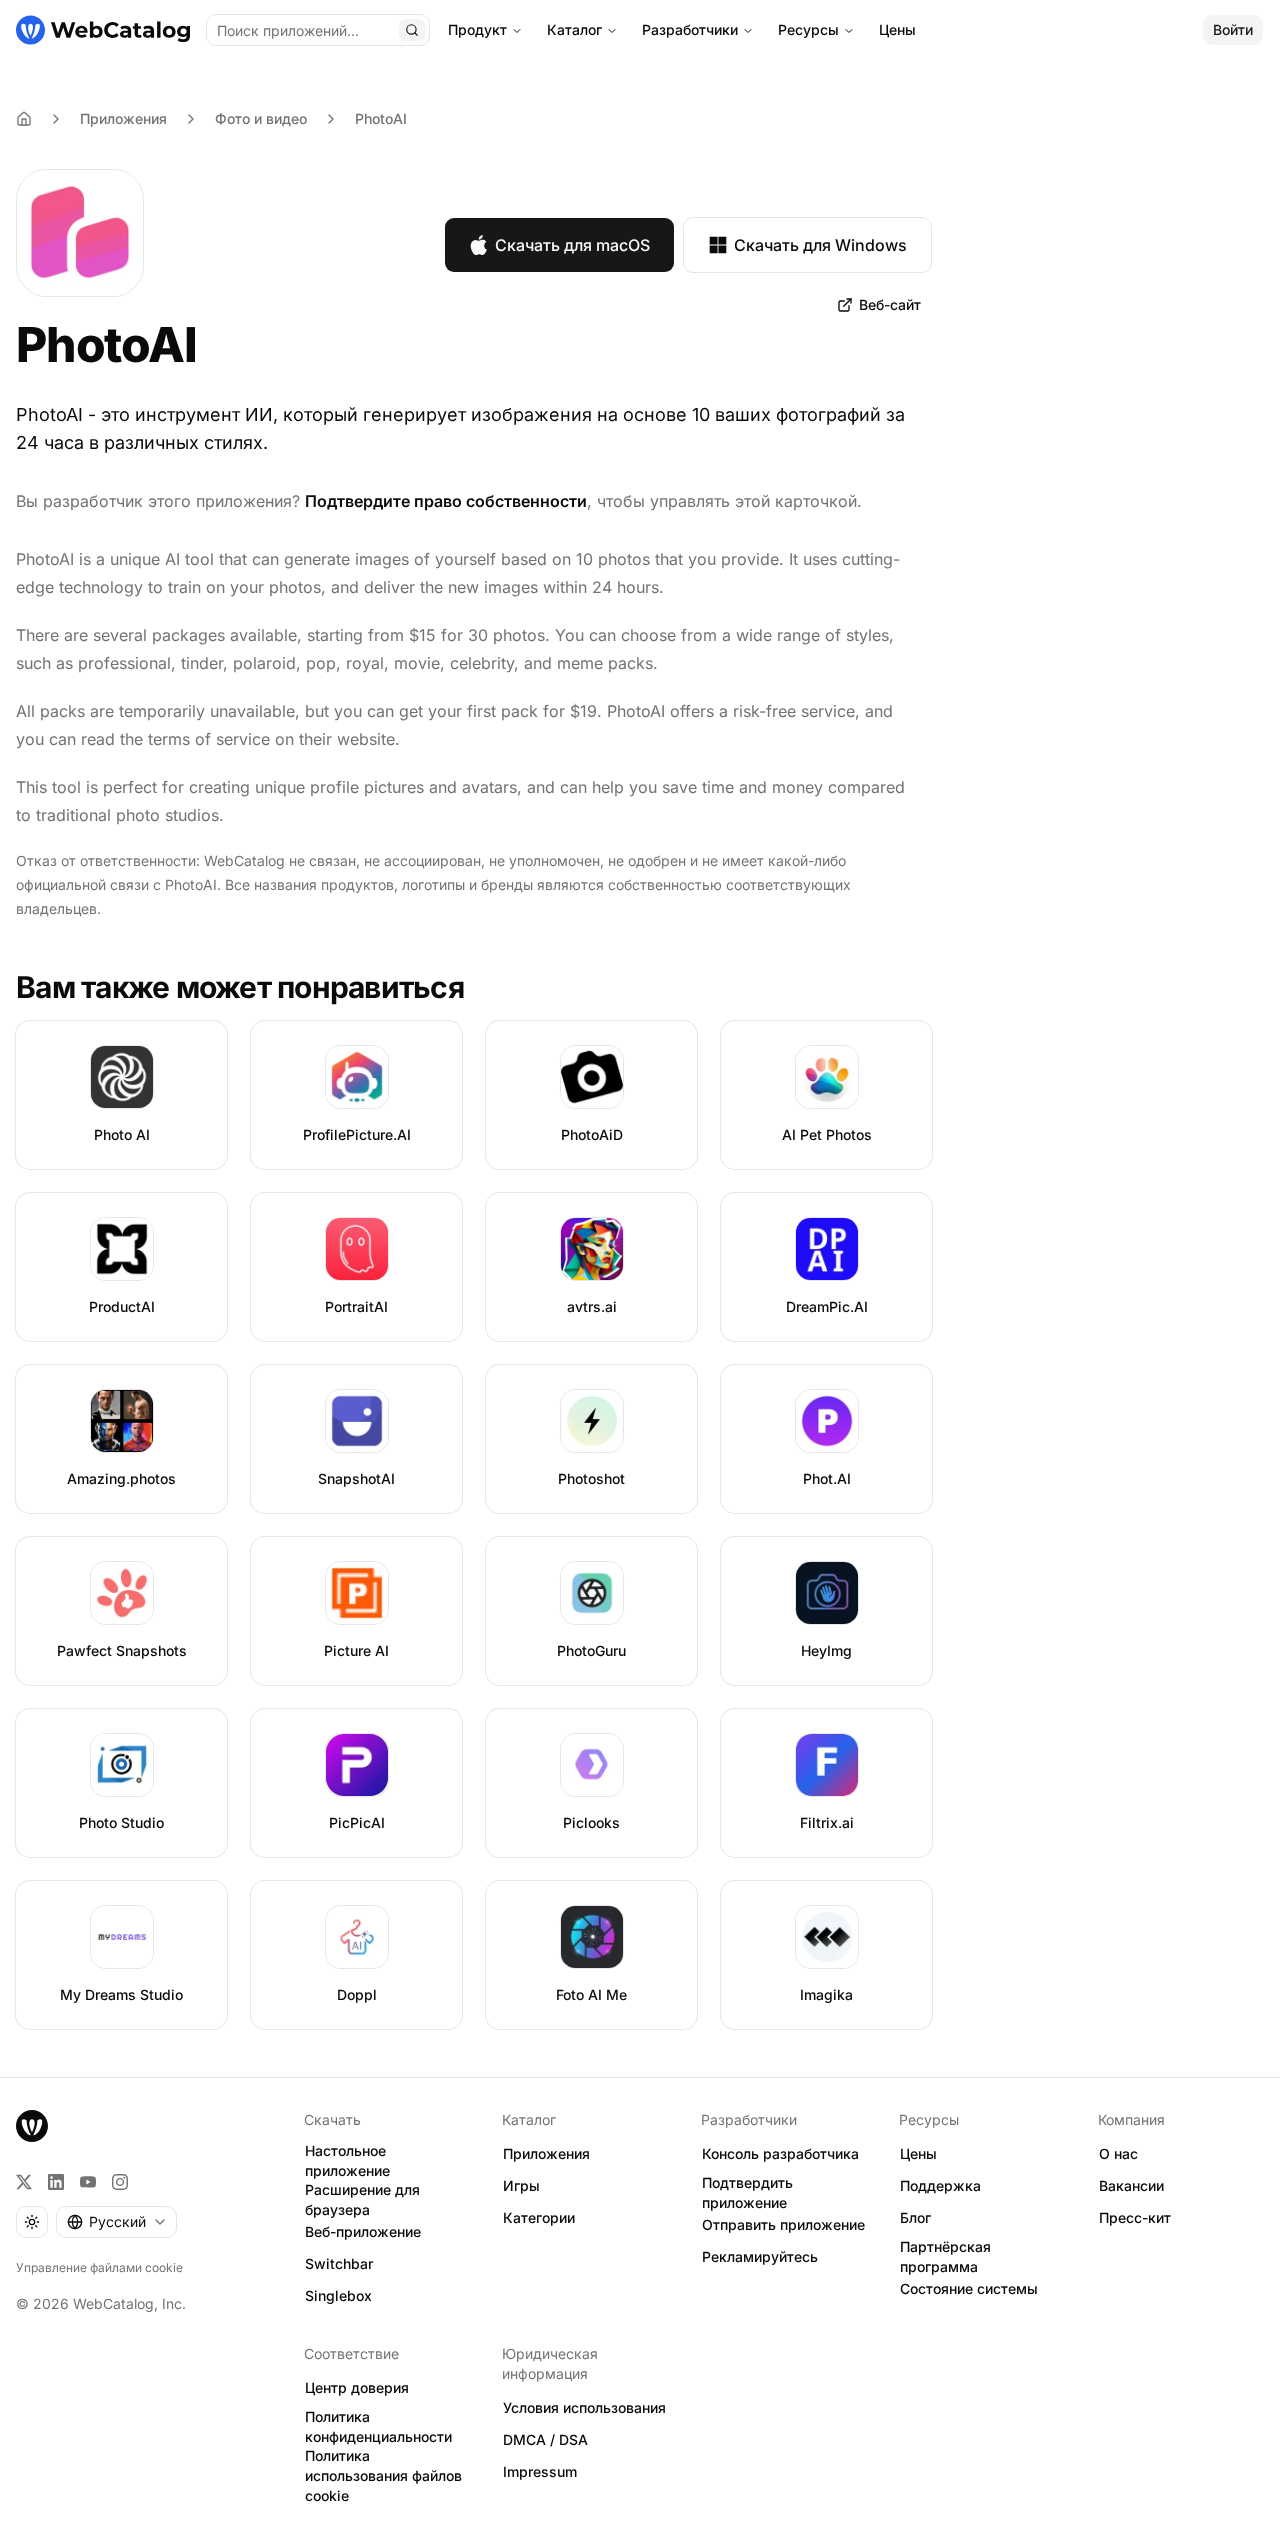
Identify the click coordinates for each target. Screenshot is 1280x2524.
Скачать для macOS (572, 245)
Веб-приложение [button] (363, 2231)
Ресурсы (808, 29)
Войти (1233, 29)
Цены (897, 29)
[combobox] (116, 2222)
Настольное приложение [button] (347, 2161)
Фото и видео (261, 118)
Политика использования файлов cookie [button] (383, 2476)
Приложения (123, 118)
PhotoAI (381, 118)
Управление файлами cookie (99, 2267)
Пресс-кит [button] (1135, 2217)
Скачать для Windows (820, 245)
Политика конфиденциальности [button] (378, 2427)
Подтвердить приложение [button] (747, 2193)
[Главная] (103, 30)
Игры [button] (521, 2185)
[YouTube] (88, 2182)
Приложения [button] (546, 2153)
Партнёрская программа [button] (945, 2257)
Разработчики (690, 29)
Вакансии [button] (1131, 2185)
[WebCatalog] (32, 2126)
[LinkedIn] (56, 2182)
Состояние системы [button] (969, 2288)
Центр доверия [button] (357, 2387)
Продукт (477, 29)
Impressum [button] (540, 2471)
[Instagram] (120, 2182)
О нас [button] (1118, 2153)
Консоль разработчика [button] (780, 2153)
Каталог (574, 29)
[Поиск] (412, 30)
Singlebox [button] (338, 2295)
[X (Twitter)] (24, 2182)
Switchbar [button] (339, 2263)
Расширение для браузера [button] (362, 2200)
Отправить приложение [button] (783, 2224)
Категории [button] (539, 2217)
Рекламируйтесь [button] (760, 2256)
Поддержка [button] (940, 2185)
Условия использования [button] (584, 2407)
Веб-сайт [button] (890, 304)
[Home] (24, 119)
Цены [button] (918, 2153)
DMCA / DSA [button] (545, 2439)
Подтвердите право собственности (446, 501)
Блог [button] (915, 2217)
